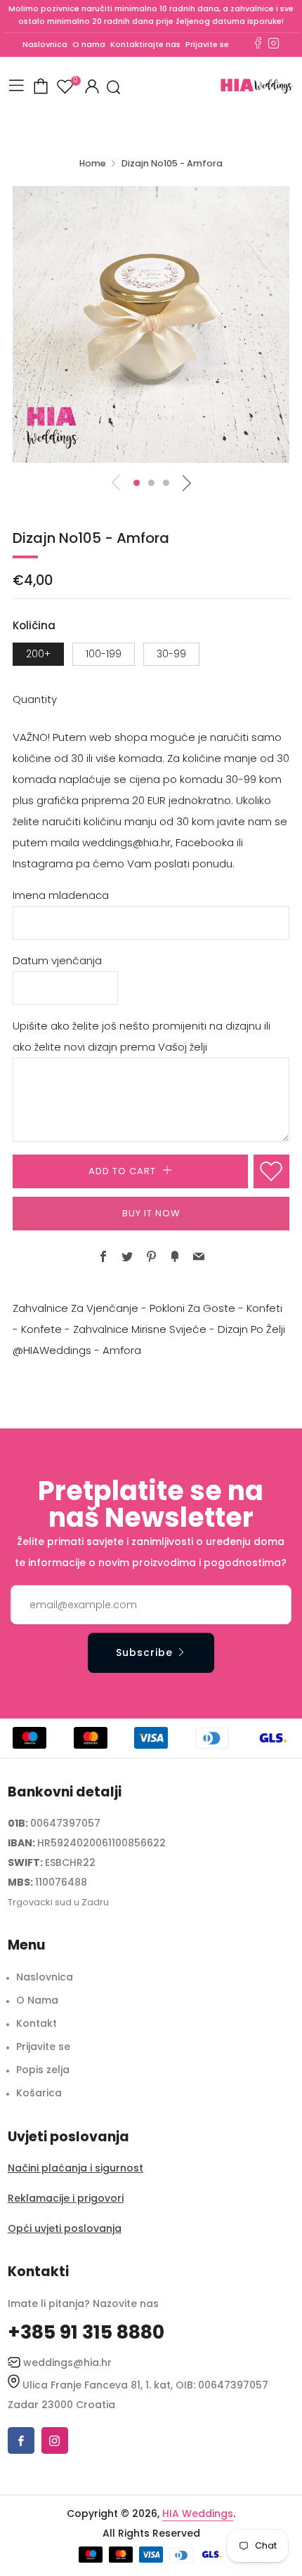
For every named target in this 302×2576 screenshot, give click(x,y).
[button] (137, 483)
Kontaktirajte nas (145, 44)
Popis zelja (43, 2070)
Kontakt (37, 2023)
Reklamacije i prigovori (66, 2198)
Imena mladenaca (61, 895)
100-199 (104, 654)
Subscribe (144, 1652)
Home (93, 163)
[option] (151, 324)
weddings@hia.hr (67, 2363)
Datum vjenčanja (57, 960)
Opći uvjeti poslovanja (65, 2228)
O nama (89, 44)
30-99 (171, 654)
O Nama (37, 2000)
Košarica (39, 2093)
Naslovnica (45, 44)
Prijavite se (207, 44)
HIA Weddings (198, 2513)
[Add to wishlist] (271, 1171)
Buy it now (151, 1213)
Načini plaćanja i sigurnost (75, 2168)
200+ (38, 654)
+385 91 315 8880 (86, 2332)
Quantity (35, 699)
